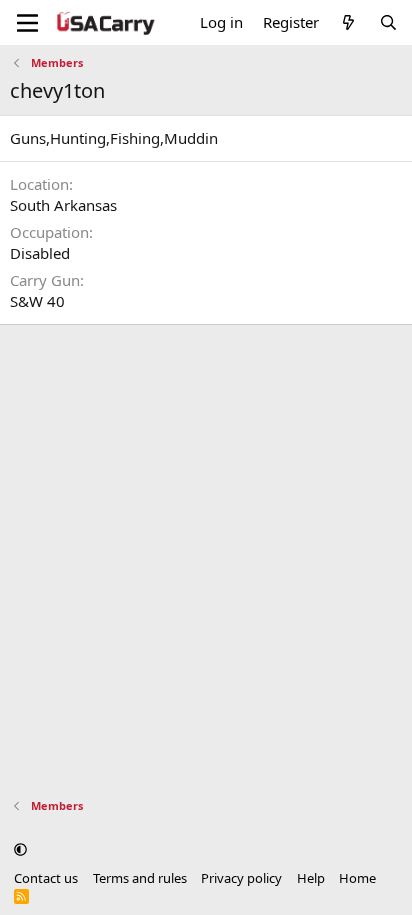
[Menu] (27, 23)
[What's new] (348, 22)
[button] (20, 849)
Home (357, 878)
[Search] (388, 22)
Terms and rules (140, 878)
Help (311, 878)
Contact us (46, 878)
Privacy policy (241, 878)
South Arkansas (63, 205)
